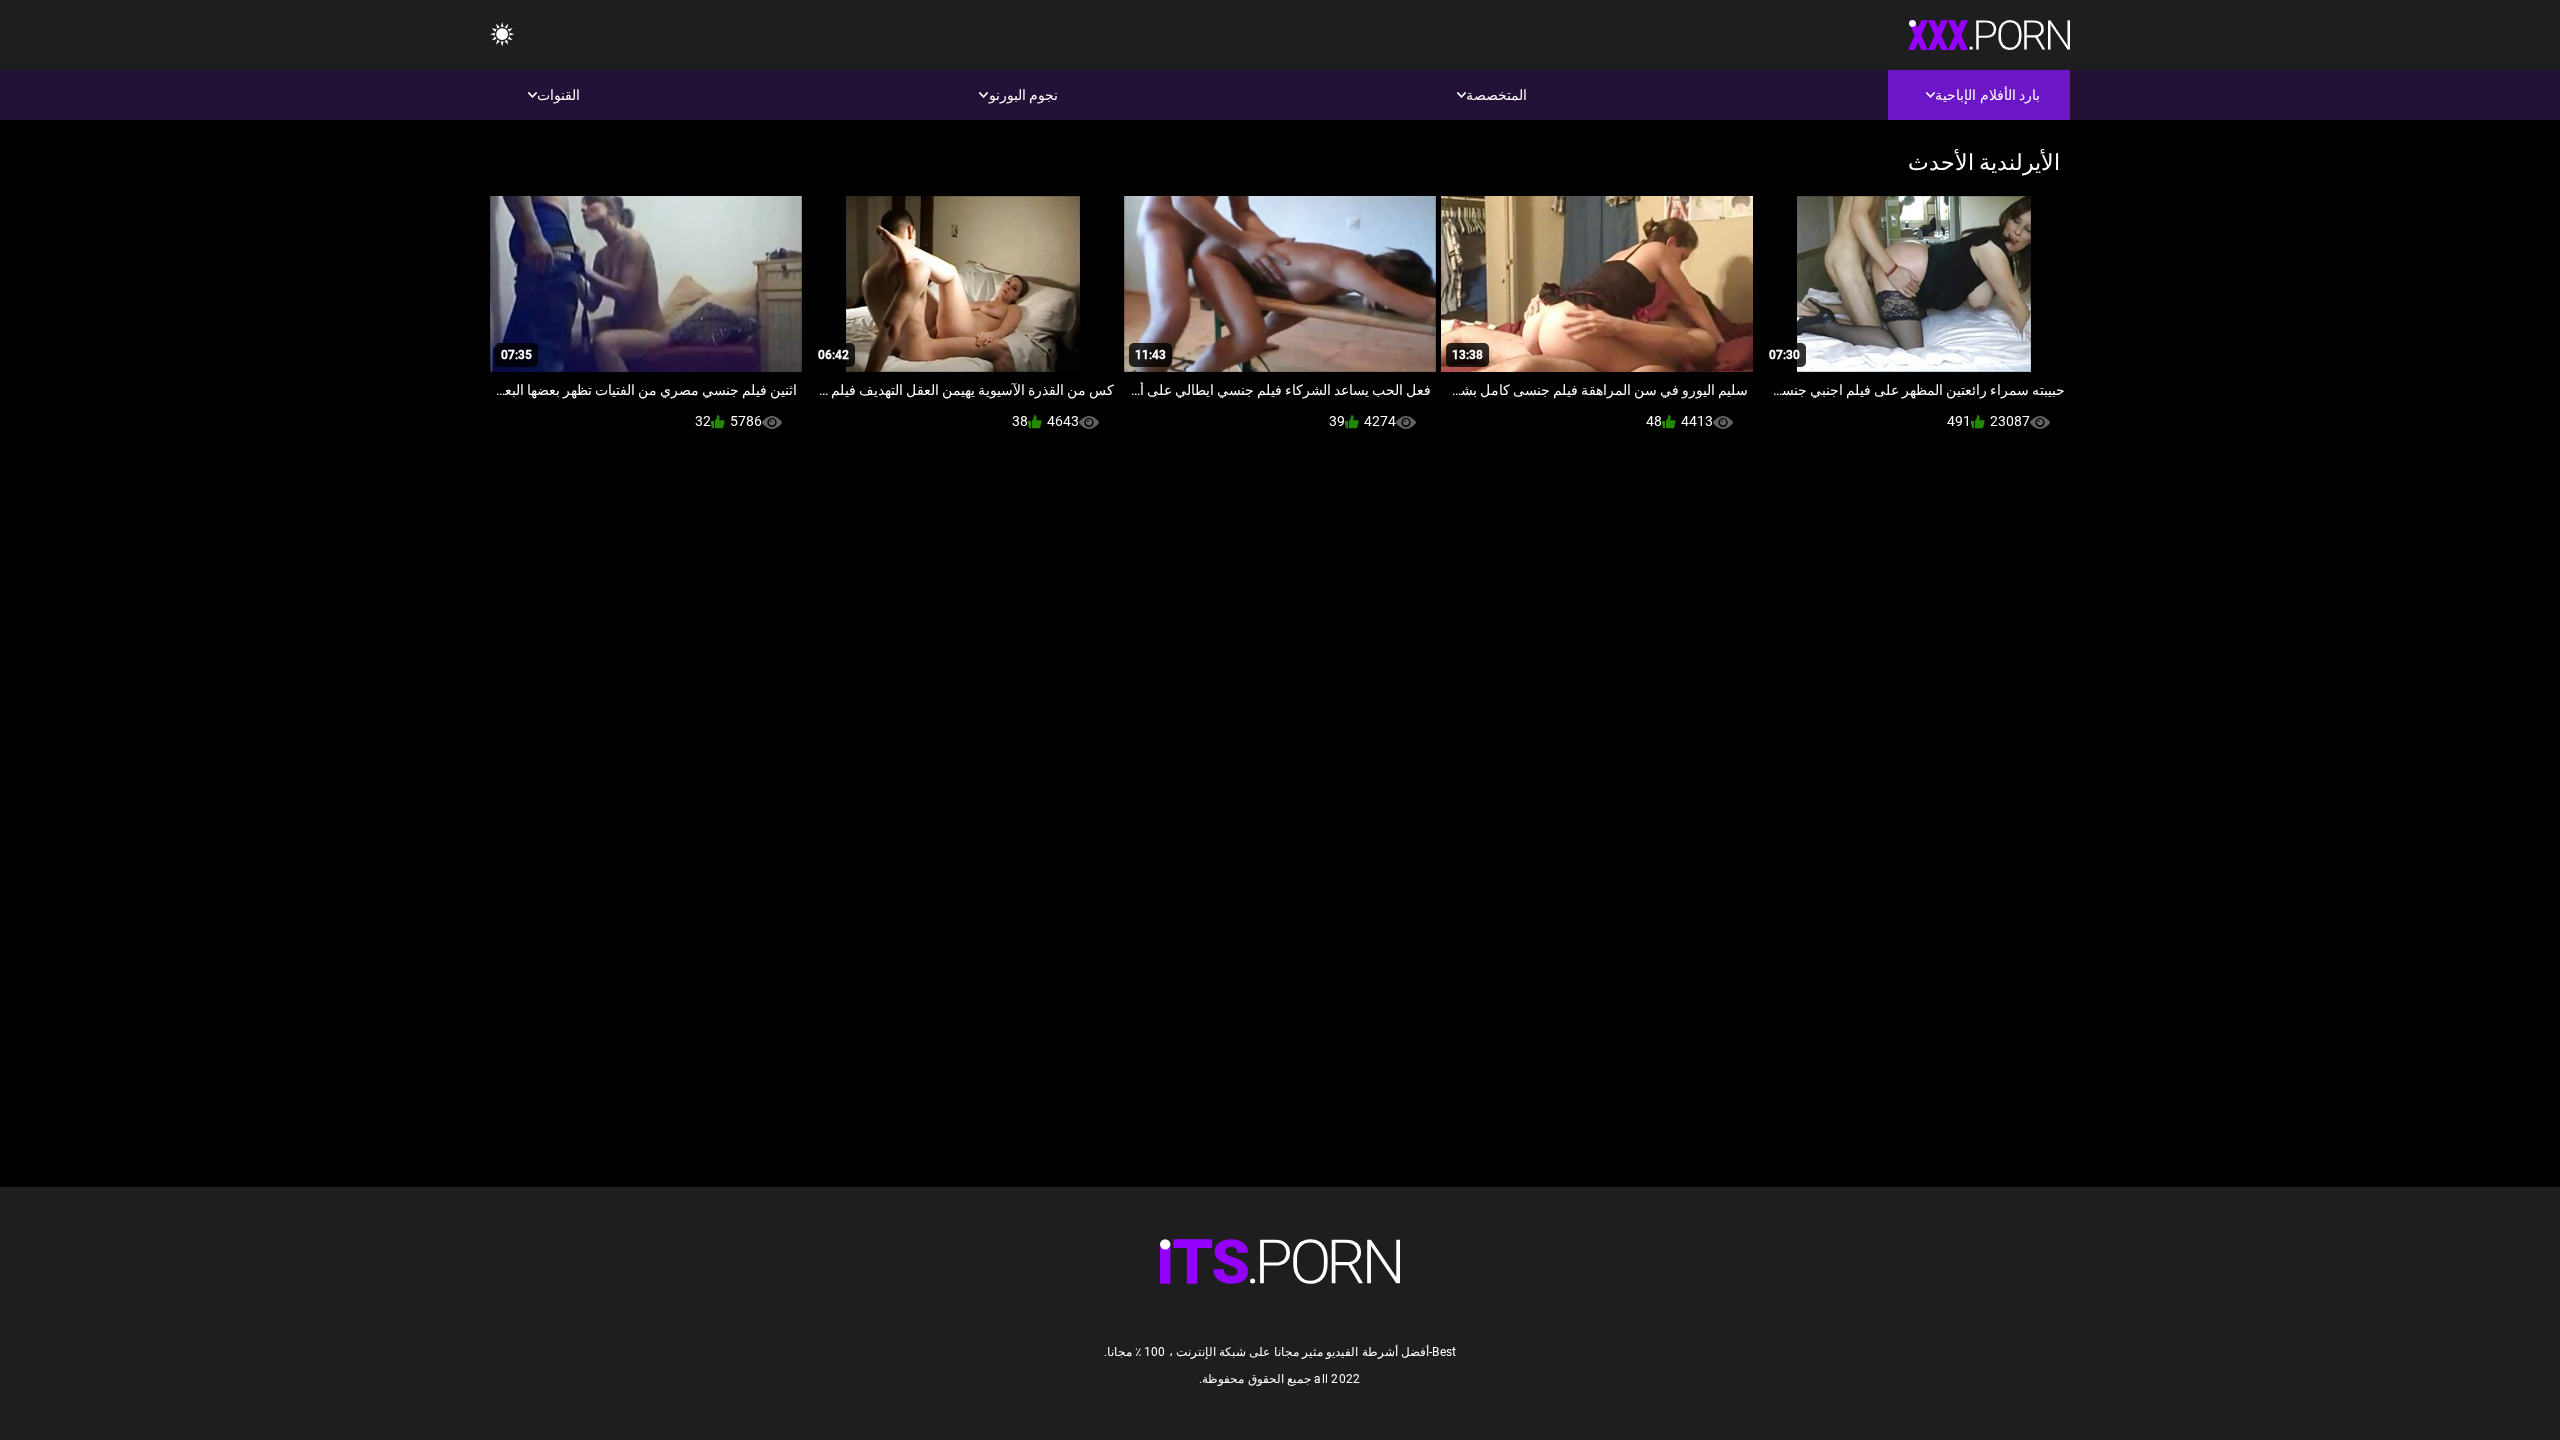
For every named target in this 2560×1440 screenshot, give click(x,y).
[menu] (502, 35)
